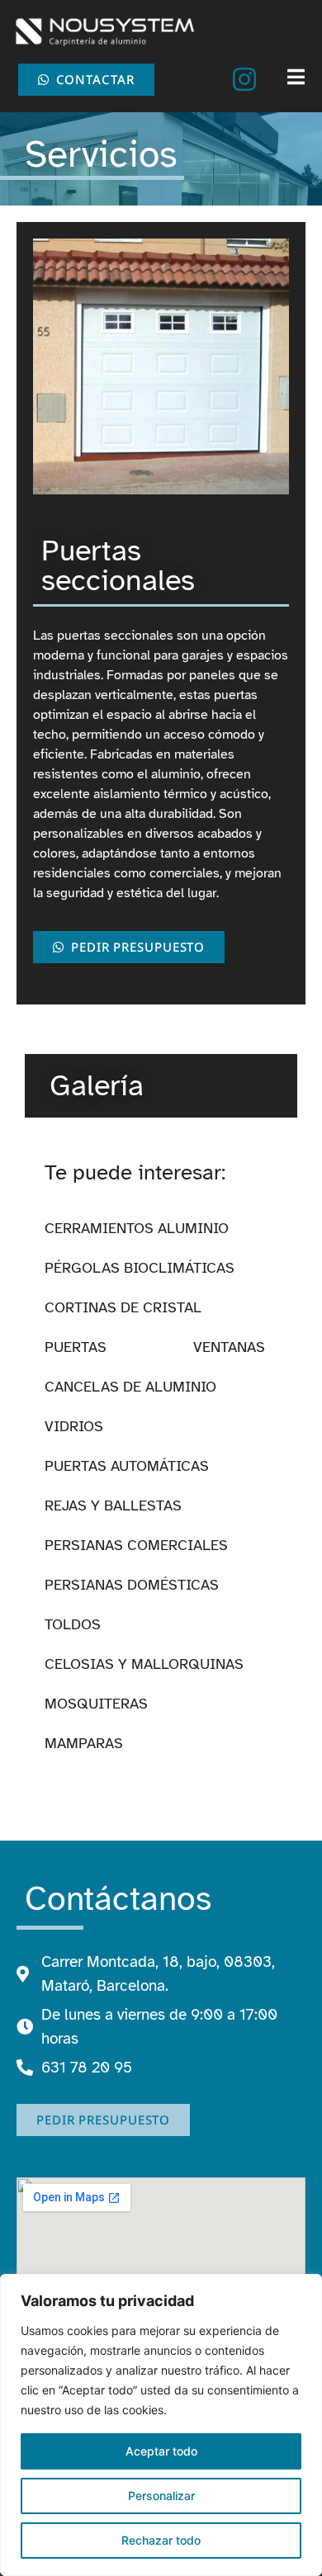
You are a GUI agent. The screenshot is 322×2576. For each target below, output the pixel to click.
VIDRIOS (74, 1426)
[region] (161, 2425)
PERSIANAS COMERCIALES (136, 1545)
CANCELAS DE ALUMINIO (130, 1387)
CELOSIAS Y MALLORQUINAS (144, 1664)
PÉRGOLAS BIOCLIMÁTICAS (140, 1268)
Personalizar (161, 2496)
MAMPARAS (84, 1743)
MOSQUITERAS (96, 1704)
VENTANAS (229, 1347)
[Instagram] (244, 79)
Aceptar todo (161, 2451)
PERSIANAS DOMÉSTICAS (132, 1585)
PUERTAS (76, 1347)
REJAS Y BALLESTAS (113, 1505)
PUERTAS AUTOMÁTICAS (127, 1466)
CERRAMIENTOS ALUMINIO (137, 1228)
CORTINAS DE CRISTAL (123, 1307)
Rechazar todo (161, 2540)
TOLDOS (73, 1624)
